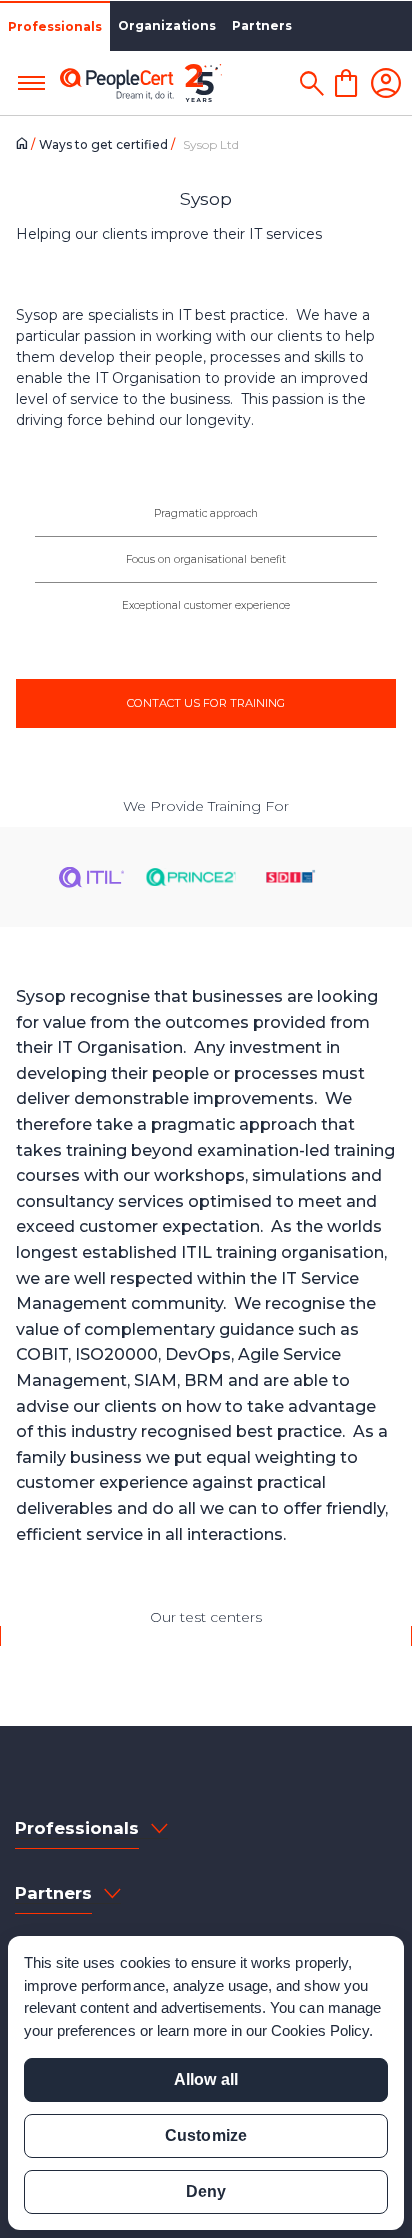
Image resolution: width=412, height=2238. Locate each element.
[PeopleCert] (141, 83)
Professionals (55, 26)
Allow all (205, 2079)
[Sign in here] (386, 83)
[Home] (25, 145)
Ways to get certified (105, 144)
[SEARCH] (311, 83)
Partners (262, 25)
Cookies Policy (320, 2030)
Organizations (167, 25)
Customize (205, 2135)
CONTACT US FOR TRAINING (206, 703)
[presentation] (16, 1636)
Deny (206, 2191)
